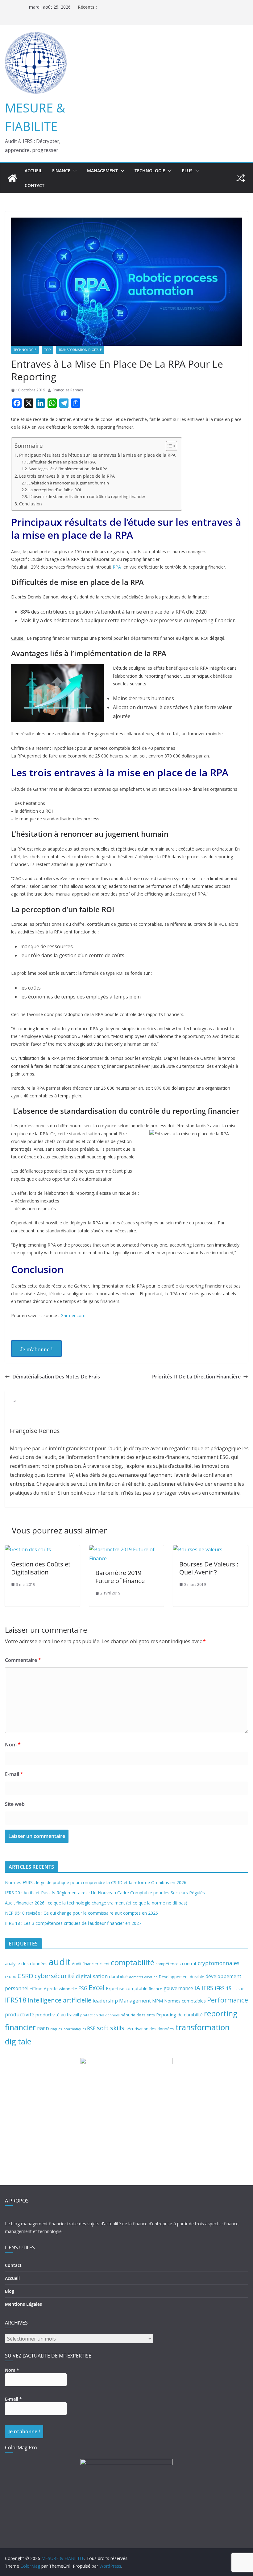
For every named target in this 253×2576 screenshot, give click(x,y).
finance (156, 1989)
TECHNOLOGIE (150, 171)
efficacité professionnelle (53, 1989)
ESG (83, 1988)
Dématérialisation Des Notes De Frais (56, 1377)
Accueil (33, 171)
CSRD (25, 1976)
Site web (15, 1804)
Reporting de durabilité (179, 2015)
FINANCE (61, 171)
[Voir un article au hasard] (241, 178)
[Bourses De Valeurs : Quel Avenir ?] (198, 1549)
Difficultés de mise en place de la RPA (62, 462)
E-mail (14, 1774)
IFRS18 (16, 2000)
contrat (189, 1964)
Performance (228, 2000)
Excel (97, 1988)
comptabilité (133, 1962)
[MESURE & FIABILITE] (12, 178)
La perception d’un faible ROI (55, 490)
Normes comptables (185, 2001)
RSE (91, 2028)
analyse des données (26, 1964)
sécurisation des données (150, 2029)
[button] (74, 171)
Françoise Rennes (68, 390)
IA (197, 1988)
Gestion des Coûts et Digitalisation (41, 1568)
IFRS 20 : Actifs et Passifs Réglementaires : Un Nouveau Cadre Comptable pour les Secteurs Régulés (105, 1893)
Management (135, 2000)
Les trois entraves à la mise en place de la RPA (67, 476)
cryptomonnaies (219, 1963)
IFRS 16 (238, 1989)
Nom (13, 1745)
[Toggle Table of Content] (168, 446)
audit (60, 1962)
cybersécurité (55, 1976)
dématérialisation (143, 1977)
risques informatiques (68, 2029)
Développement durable (182, 1977)
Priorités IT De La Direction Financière (196, 1377)
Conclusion (31, 504)
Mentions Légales (23, 2304)
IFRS (207, 1988)
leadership (105, 2000)
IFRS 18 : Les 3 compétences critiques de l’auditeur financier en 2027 (73, 1923)
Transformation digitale (80, 350)
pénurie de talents (138, 2015)
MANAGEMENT (102, 171)
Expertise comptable (127, 1988)
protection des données (100, 2015)
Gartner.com (73, 1315)
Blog (10, 2291)
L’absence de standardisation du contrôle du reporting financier (87, 496)
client (105, 1964)
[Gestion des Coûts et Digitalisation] (28, 1549)
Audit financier (85, 1964)
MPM (158, 2001)
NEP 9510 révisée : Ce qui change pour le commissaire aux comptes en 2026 (81, 1913)
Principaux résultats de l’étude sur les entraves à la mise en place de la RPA (97, 455)
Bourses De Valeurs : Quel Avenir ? (209, 1568)
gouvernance (178, 1988)
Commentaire (23, 1660)
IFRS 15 (223, 1988)
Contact (35, 185)
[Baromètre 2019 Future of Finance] (127, 1549)
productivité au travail (57, 2015)
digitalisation (92, 1976)
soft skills (111, 2028)
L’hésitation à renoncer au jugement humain (69, 483)
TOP (48, 350)
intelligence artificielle (60, 2000)
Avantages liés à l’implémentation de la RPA (68, 469)
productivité (20, 2014)
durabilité (118, 1976)
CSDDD (11, 1977)
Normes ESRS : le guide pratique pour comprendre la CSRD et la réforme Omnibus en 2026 (96, 1882)
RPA (117, 567)
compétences (168, 1964)
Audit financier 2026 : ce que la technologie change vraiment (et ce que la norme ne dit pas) (96, 1903)
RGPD (43, 2029)
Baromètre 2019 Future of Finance (120, 1577)
